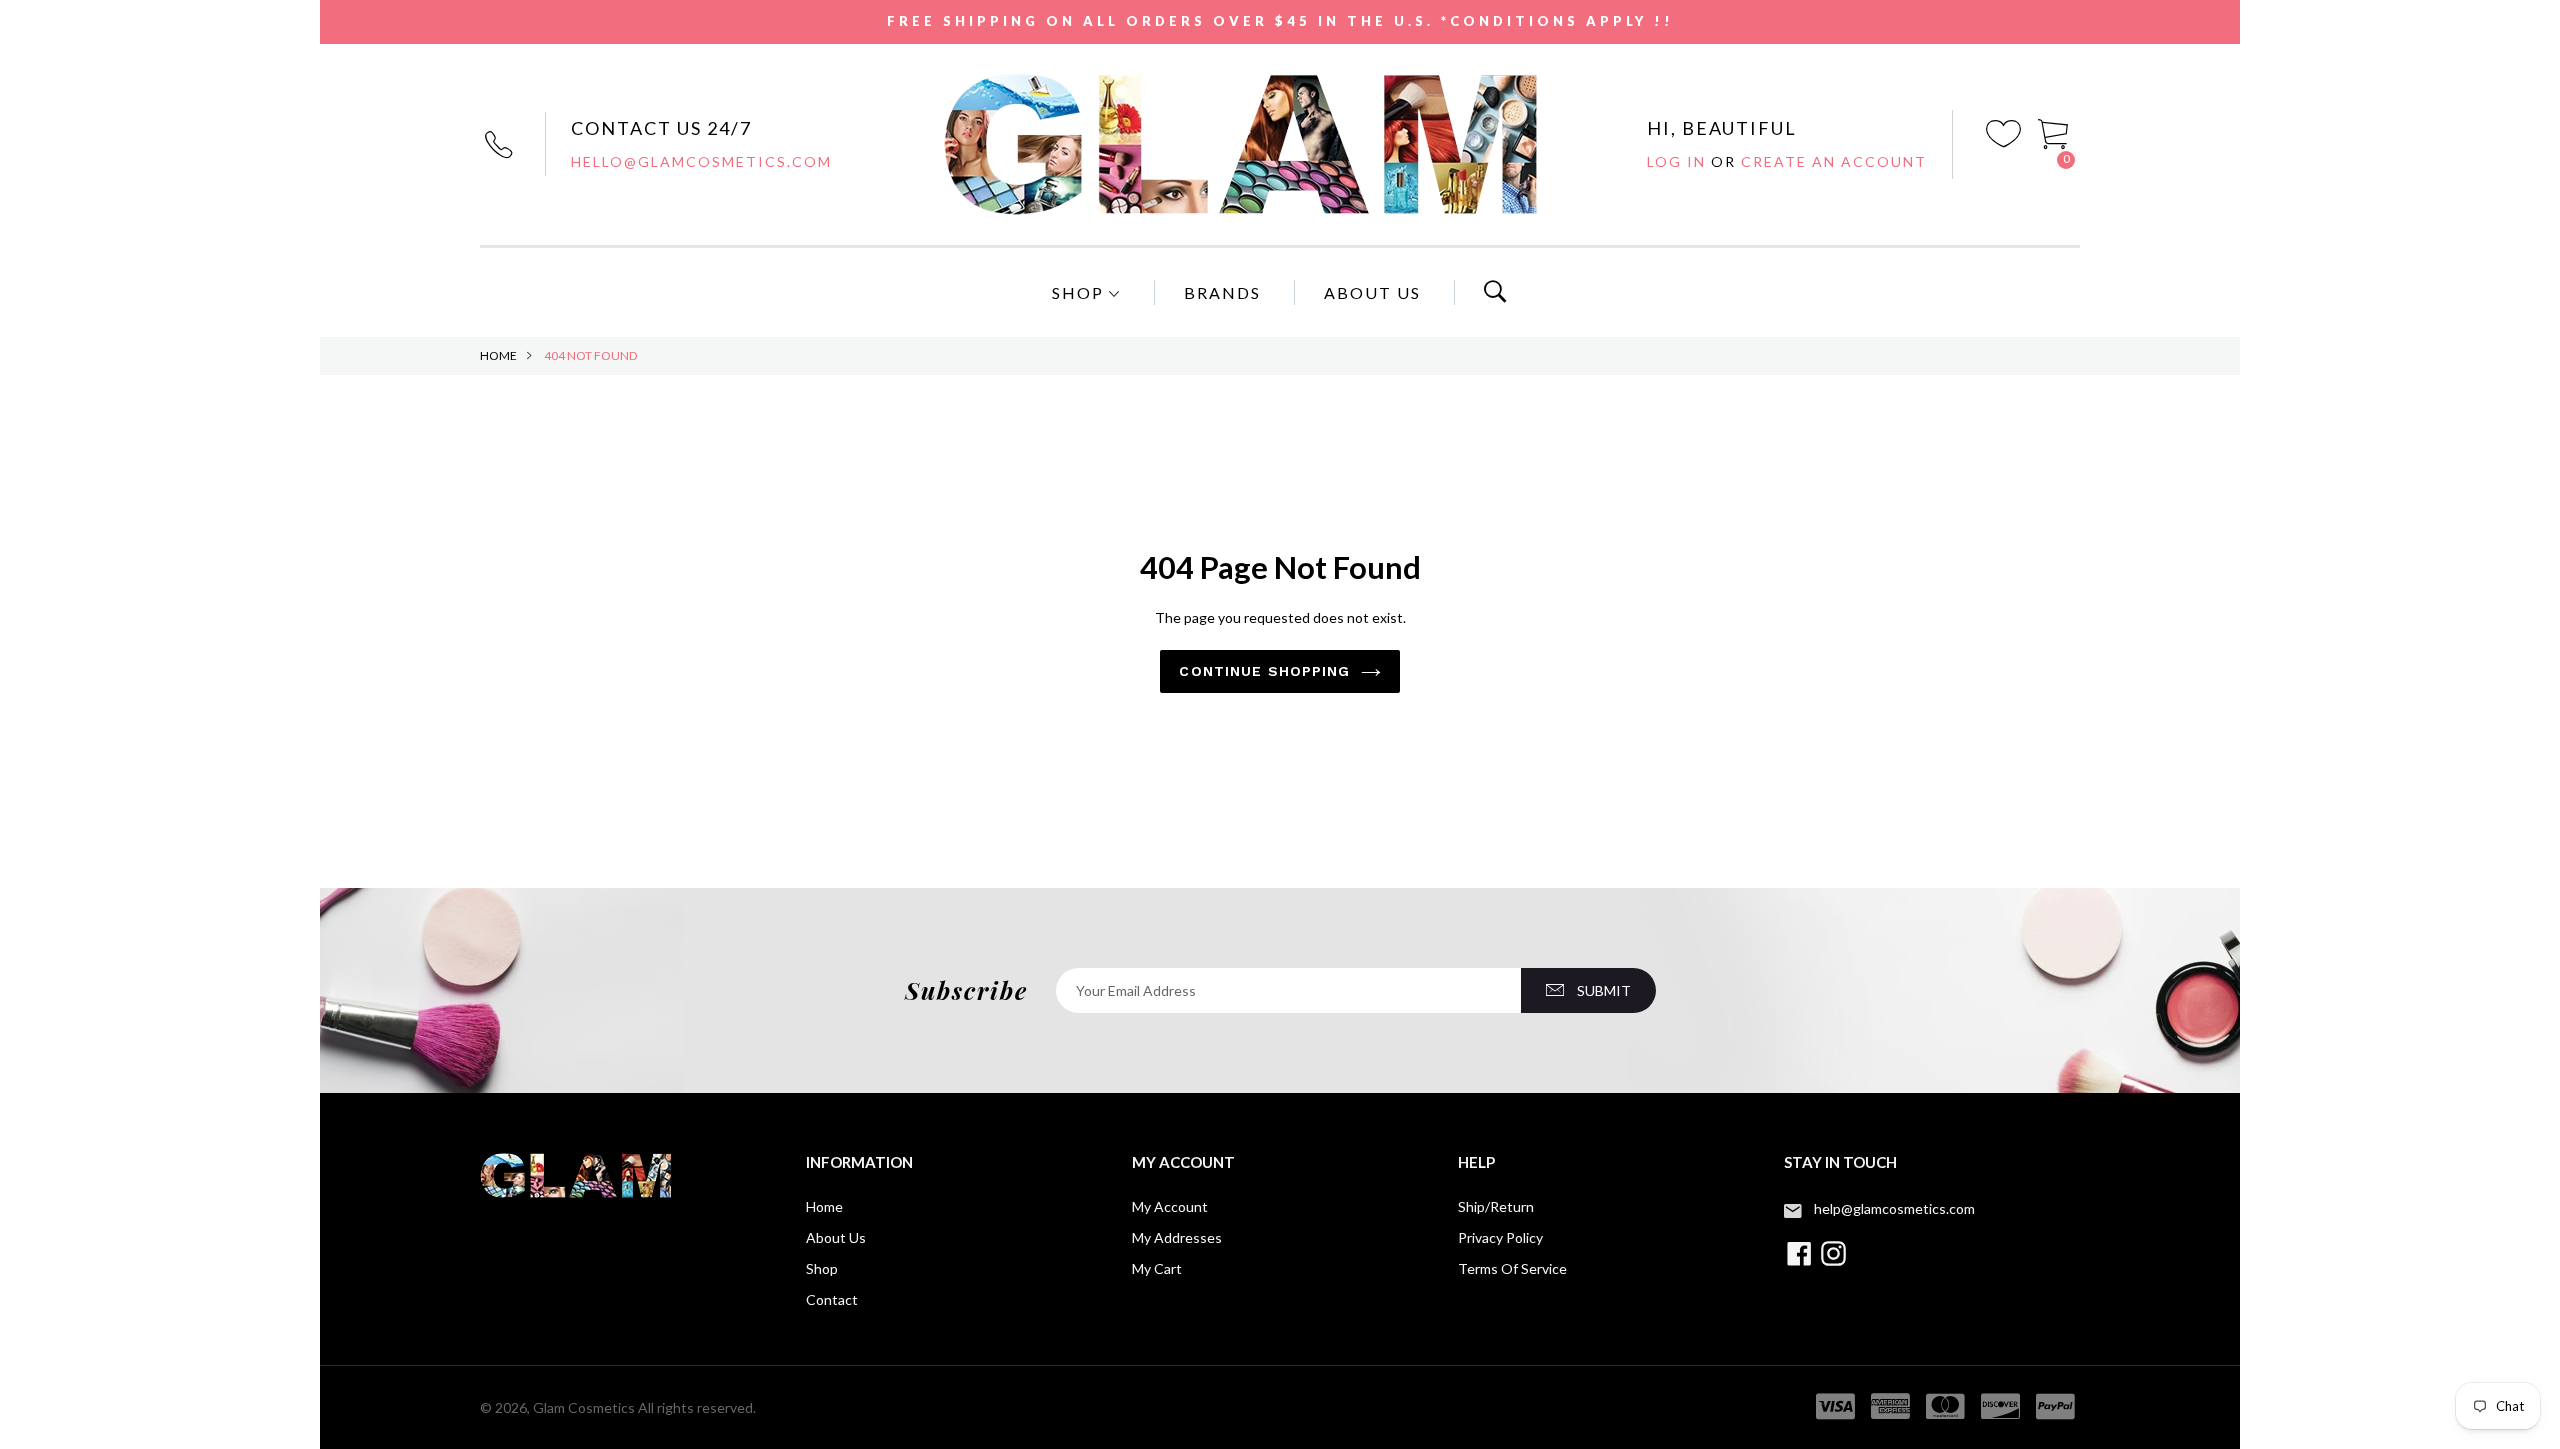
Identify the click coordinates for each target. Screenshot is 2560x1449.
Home (498, 355)
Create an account (1834, 161)
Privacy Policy (1500, 1237)
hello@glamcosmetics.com (701, 161)
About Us (1372, 292)
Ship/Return (1496, 1206)
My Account (1170, 1206)
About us (836, 1237)
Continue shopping (1264, 671)
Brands (1222, 292)
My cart (1157, 1268)
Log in (1679, 161)
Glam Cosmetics (584, 1407)
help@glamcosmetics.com (1894, 1208)
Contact (832, 1299)
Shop (1080, 292)
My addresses (1177, 1237)
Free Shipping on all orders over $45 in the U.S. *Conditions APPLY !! (1280, 21)
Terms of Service (1512, 1268)
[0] (2054, 131)
